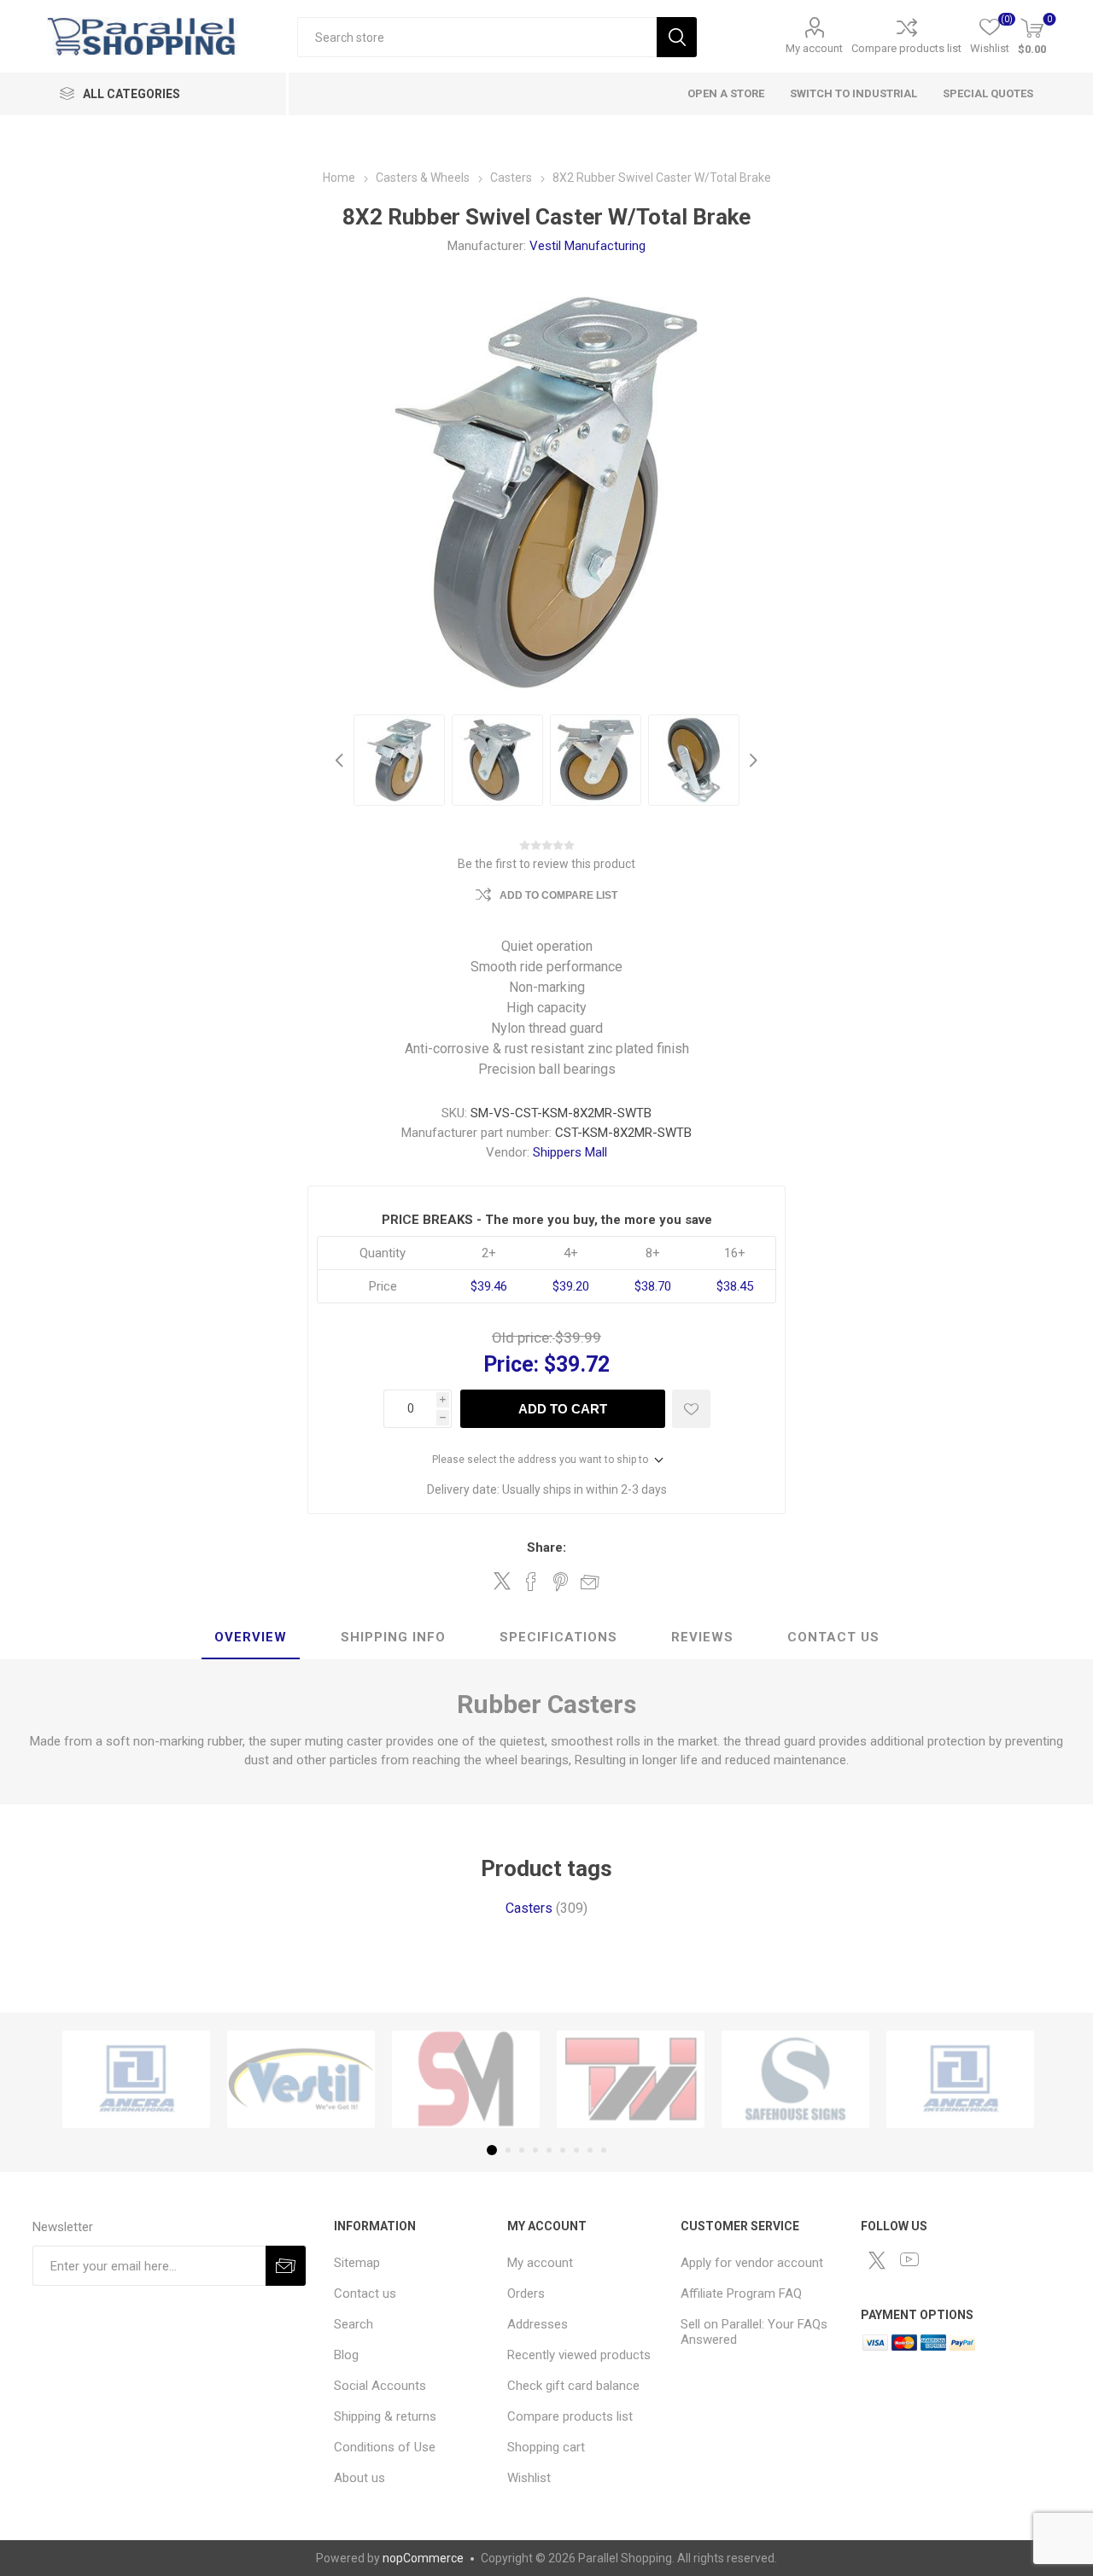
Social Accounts (380, 2386)
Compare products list (906, 48)
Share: (546, 1547)
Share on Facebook (531, 1582)
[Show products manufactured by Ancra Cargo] (136, 2079)
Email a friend (590, 1582)
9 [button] (604, 2150)
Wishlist (529, 2478)
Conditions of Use (385, 2447)
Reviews (702, 1637)
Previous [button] (342, 760)
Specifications (558, 1637)
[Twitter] (877, 2260)
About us (359, 2478)
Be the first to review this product (546, 864)
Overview (251, 1637)
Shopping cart (546, 2447)
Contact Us (833, 1637)
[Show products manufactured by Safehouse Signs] (795, 2079)
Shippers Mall (570, 1152)
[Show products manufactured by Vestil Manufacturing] (301, 2079)
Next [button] (751, 760)
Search (677, 37)
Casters (529, 1908)
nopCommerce (423, 2558)
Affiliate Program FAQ (741, 2293)
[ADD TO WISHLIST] (691, 1409)
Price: (511, 1364)
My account (814, 48)
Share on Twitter (502, 1581)
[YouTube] (909, 2259)
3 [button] (522, 2150)
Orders (526, 2293)
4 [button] (535, 2150)
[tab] (251, 1638)
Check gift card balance (573, 2386)
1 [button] (492, 2150)
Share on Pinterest (561, 1582)
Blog (346, 2355)
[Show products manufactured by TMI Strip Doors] (631, 2079)
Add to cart (563, 1409)
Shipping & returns (385, 2416)
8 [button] (590, 2150)
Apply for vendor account (752, 2263)
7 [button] (576, 2150)
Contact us (365, 2293)
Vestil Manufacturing (587, 246)
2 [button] (508, 2150)
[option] (399, 760)
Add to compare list (558, 895)
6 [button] (563, 2150)
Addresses (538, 2324)
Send (286, 2266)
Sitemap (357, 2263)
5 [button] (549, 2150)
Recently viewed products (579, 2355)
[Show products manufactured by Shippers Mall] (466, 2079)
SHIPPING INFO (393, 1637)
